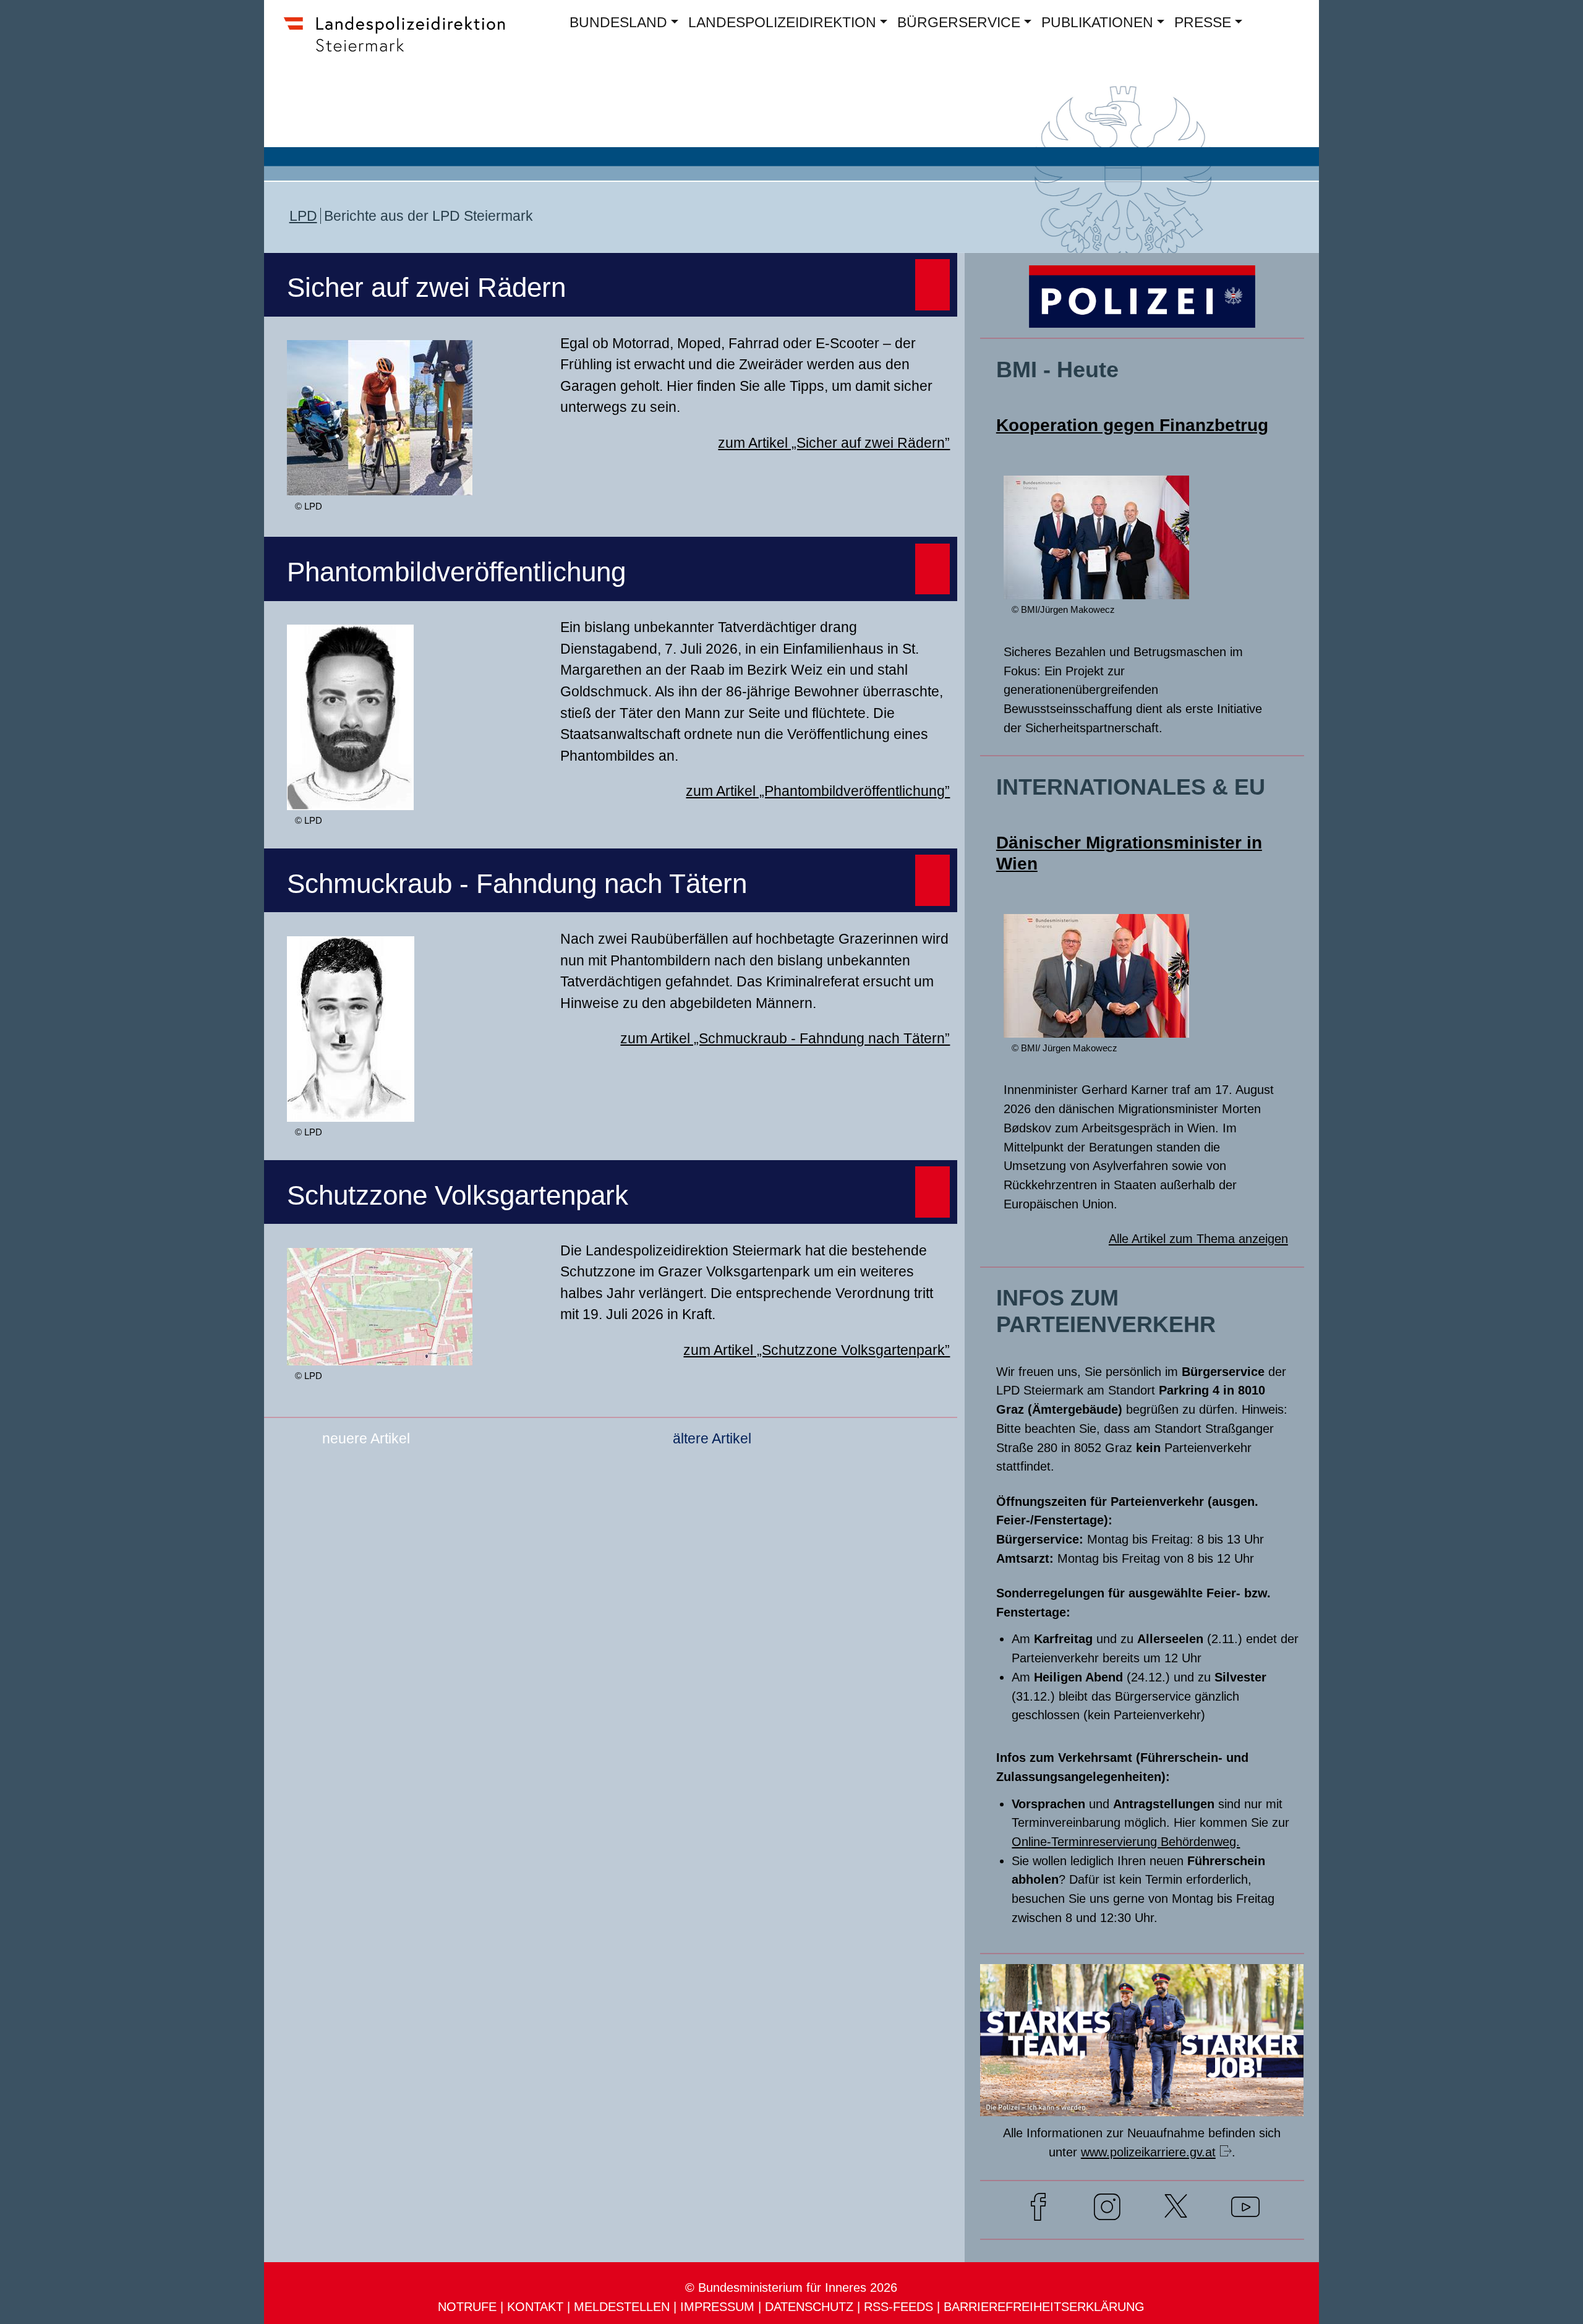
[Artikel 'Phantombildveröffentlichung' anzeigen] (350, 794)
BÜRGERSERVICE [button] (959, 22)
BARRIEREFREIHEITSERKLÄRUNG (1044, 2306)
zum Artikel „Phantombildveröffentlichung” (818, 791)
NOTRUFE (467, 2306)
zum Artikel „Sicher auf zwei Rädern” (834, 443)
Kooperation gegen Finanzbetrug (1132, 425)
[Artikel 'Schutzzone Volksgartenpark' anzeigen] (380, 1350)
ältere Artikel (712, 1438)
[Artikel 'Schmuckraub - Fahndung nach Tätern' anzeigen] (351, 1106)
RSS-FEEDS (898, 2306)
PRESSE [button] (1203, 22)
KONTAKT (535, 2306)
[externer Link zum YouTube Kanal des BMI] (1245, 2210)
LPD (303, 216)
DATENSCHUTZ (809, 2306)
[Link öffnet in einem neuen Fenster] (1142, 2100)
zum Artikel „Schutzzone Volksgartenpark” (817, 1350)
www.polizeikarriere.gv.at (1148, 2152)
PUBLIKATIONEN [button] (1097, 22)
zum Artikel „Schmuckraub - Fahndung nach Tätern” (785, 1038)
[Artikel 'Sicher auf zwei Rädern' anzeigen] (380, 480)
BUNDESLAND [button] (618, 22)
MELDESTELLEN (622, 2306)
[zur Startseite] (402, 53)
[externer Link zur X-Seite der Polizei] (1176, 2210)
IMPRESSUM (717, 2306)
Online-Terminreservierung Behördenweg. (1126, 1841)
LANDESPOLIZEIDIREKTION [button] (782, 22)
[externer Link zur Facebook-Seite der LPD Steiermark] (1039, 2210)
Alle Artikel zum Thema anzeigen (1198, 1238)
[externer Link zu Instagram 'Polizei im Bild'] (1107, 2210)
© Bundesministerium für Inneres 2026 (791, 2287)
